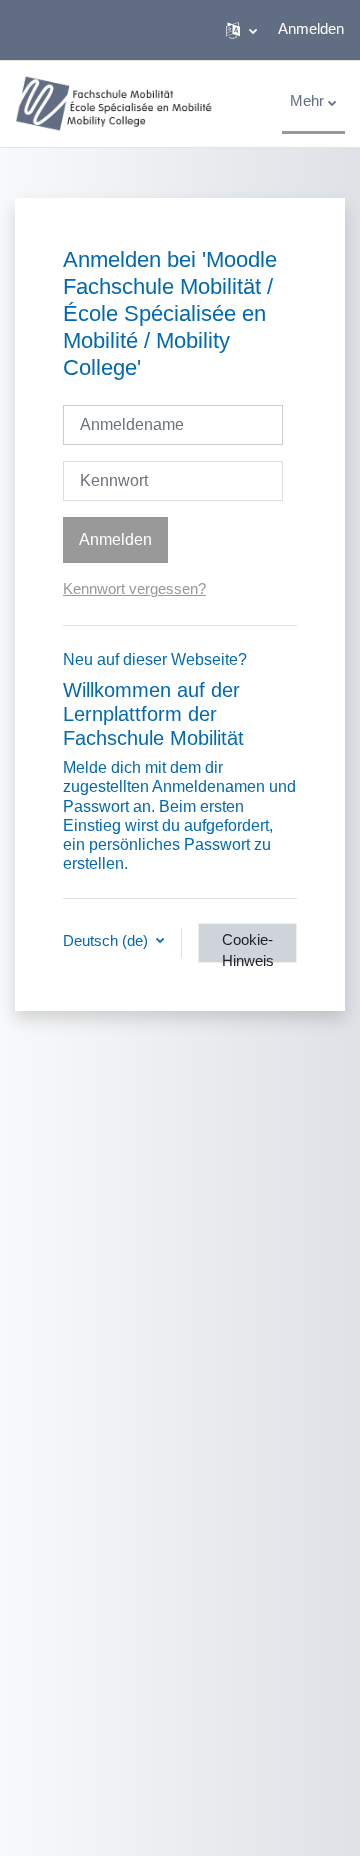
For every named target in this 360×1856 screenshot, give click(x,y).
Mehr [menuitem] (307, 101)
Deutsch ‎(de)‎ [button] (107, 941)
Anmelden (311, 29)
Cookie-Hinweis (248, 947)
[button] (241, 30)
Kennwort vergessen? (134, 589)
